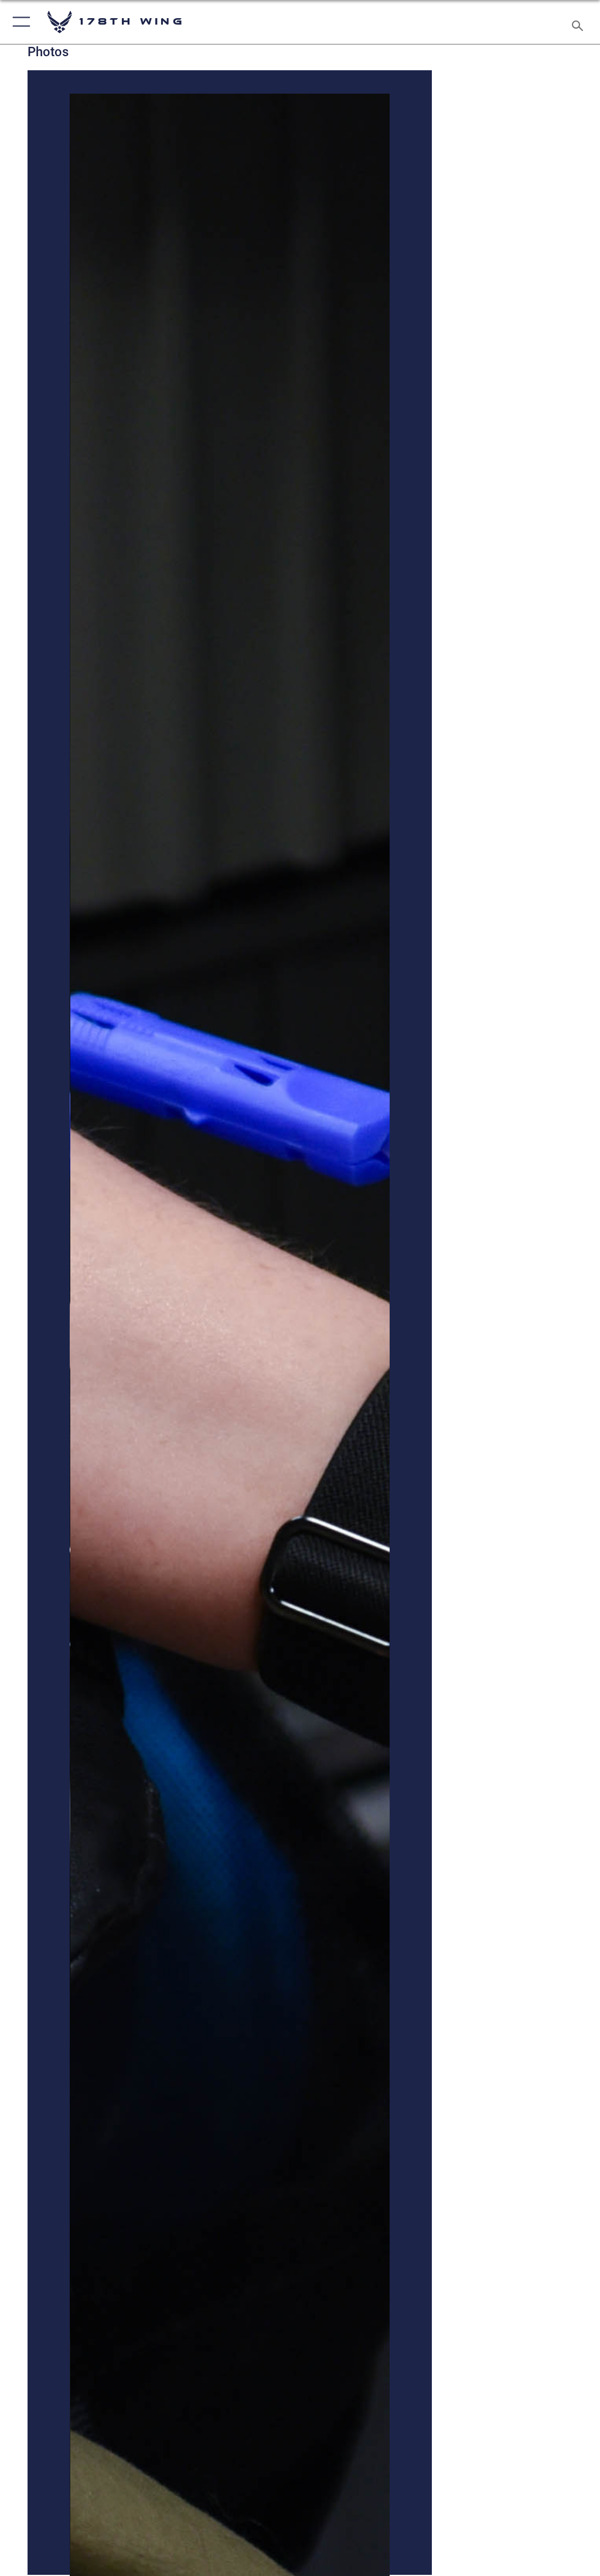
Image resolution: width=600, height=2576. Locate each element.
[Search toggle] (580, 22)
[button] (19, 22)
